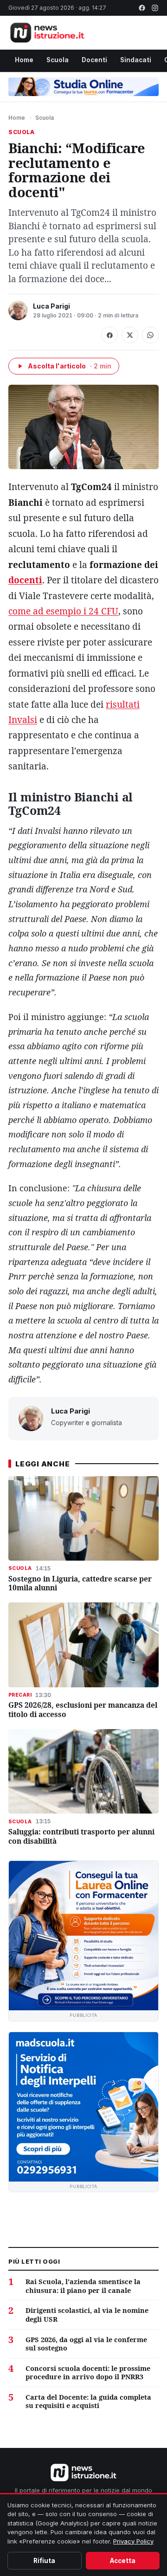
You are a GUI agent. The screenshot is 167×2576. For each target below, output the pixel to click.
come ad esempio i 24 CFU (63, 611)
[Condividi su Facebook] (109, 335)
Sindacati (136, 60)
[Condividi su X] (130, 335)
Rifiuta (44, 2561)
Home (24, 60)
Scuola (58, 60)
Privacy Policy (133, 2541)
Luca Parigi (51, 306)
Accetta (123, 2561)
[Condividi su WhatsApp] (150, 335)
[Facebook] (142, 8)
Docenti (94, 60)
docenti (25, 580)
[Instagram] (155, 8)
